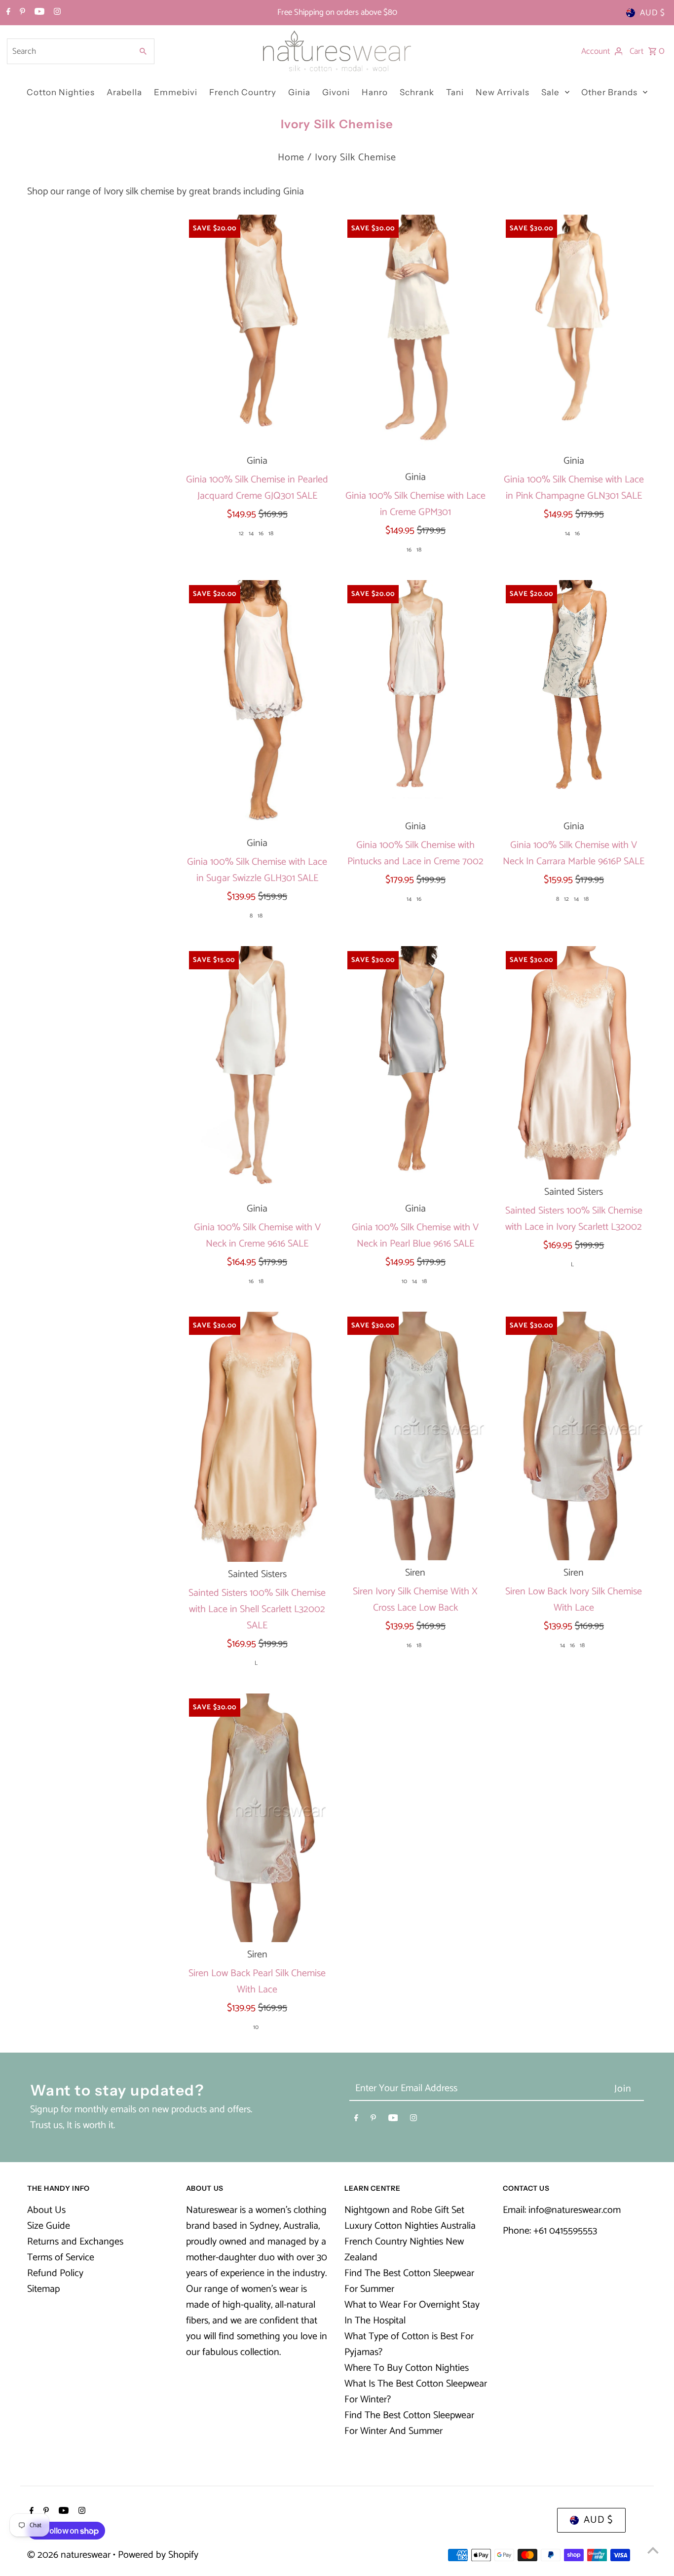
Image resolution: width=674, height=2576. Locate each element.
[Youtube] (38, 13)
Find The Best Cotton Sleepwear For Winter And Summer (409, 2423)
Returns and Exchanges (75, 2242)
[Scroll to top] (653, 2550)
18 (271, 534)
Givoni (336, 92)
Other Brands (609, 92)
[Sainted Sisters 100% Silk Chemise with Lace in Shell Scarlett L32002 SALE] (257, 1437)
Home (291, 158)
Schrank (417, 92)
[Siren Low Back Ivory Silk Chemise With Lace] (574, 1436)
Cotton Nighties (61, 92)
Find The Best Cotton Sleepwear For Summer (409, 2281)
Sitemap (43, 2289)
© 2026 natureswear (70, 2555)
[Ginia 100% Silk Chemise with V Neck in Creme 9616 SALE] (257, 1071)
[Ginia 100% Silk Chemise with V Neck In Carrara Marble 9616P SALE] (574, 697)
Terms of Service (61, 2258)
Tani (455, 92)
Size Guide (49, 2226)
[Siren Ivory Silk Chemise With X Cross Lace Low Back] (415, 1436)
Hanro (375, 92)
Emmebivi (176, 92)
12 (241, 534)
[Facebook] (7, 13)
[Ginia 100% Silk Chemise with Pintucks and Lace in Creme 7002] (415, 697)
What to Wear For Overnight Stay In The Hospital (412, 2313)
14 (251, 534)
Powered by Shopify (158, 2555)
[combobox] (69, 51)
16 (261, 534)
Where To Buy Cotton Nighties (407, 2368)
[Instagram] (56, 13)
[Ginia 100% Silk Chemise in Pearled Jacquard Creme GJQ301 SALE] (257, 331)
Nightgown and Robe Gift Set (404, 2210)
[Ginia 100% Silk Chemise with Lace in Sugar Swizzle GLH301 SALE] (257, 705)
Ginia (299, 92)
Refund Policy (55, 2273)
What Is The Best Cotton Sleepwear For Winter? (416, 2392)
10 (404, 1281)
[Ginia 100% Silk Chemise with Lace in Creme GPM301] (415, 340)
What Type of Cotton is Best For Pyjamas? (409, 2344)
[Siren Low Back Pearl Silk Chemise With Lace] (257, 1818)
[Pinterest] (21, 13)
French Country (243, 92)
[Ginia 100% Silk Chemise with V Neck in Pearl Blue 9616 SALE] (415, 1071)
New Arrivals (503, 92)
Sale (550, 92)
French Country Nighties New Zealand (404, 2250)
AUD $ (653, 13)
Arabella (124, 92)
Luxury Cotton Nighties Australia (410, 2226)
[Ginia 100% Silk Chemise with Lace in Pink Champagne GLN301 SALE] (574, 331)
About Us (46, 2210)
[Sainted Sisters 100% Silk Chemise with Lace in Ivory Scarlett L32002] (574, 1063)
